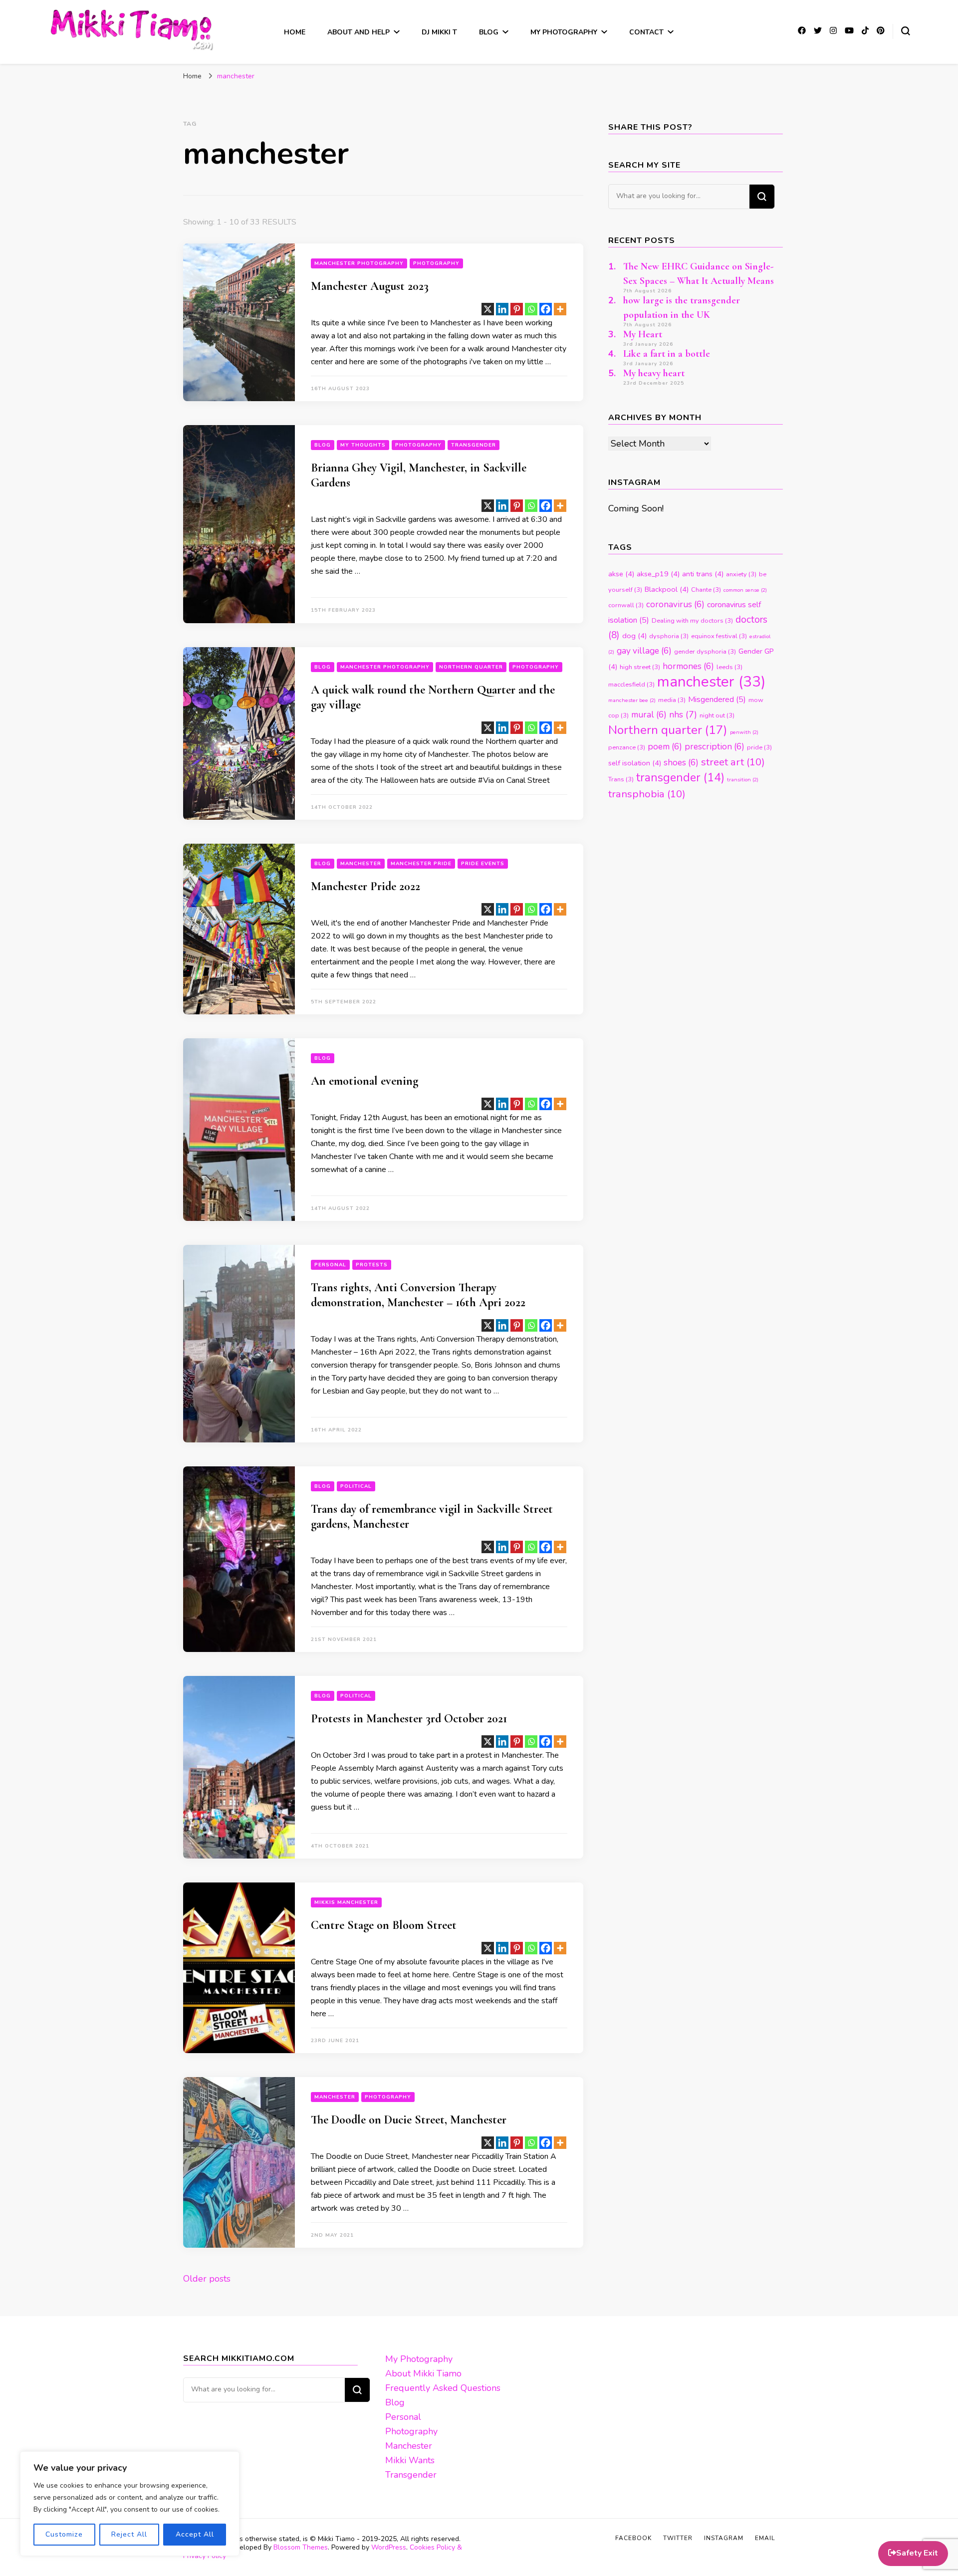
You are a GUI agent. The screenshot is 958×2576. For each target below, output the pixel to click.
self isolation (635, 763)
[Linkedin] (502, 309)
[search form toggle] (906, 31)
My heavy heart (654, 373)
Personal (330, 1265)
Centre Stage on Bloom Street (384, 1925)
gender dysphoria (705, 652)
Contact (646, 32)
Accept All (195, 2534)
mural (649, 715)
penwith (744, 732)
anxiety (741, 574)
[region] (130, 2504)
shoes (681, 763)
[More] (560, 309)
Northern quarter (668, 730)
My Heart (643, 334)
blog (323, 445)
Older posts (207, 2279)
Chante (706, 590)
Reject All (129, 2534)
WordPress (389, 2547)
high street (640, 667)
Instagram (724, 2538)
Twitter (678, 2538)
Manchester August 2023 (370, 286)
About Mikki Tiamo (423, 2373)
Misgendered (717, 700)
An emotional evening (364, 1081)
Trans (621, 779)
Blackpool (667, 589)
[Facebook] (546, 309)
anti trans (703, 574)
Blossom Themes (301, 2547)
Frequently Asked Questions (443, 2388)
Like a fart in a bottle (667, 354)
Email (765, 2538)
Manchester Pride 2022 (365, 886)
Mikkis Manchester (346, 1902)
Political (356, 1486)
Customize (64, 2534)
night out (717, 715)
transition (743, 780)
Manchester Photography (359, 263)
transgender (680, 778)
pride (759, 747)
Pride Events (483, 864)
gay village (644, 651)
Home (295, 32)
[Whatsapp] (531, 309)
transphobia (647, 794)
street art (733, 762)
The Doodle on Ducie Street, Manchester (409, 2120)
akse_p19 (658, 574)
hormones (688, 666)
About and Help (359, 32)
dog (634, 636)
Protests (372, 1265)
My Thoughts (363, 445)
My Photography (564, 32)
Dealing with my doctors (692, 621)
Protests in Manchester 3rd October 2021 (409, 1719)
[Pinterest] (517, 309)
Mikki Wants (410, 2460)
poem (665, 747)
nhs (683, 714)
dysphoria (669, 636)
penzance (627, 747)
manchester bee (632, 700)
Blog (489, 32)
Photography (436, 263)
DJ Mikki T (439, 32)
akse (621, 574)
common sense (745, 590)
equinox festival (719, 636)
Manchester (361, 864)
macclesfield (631, 685)
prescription (715, 747)
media (672, 700)
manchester (711, 682)
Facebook (633, 2538)
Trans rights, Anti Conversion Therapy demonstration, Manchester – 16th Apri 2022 (418, 1295)
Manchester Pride (421, 864)
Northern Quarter (471, 667)
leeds (729, 667)
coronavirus (675, 604)
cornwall (626, 605)
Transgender (474, 445)
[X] (488, 309)
